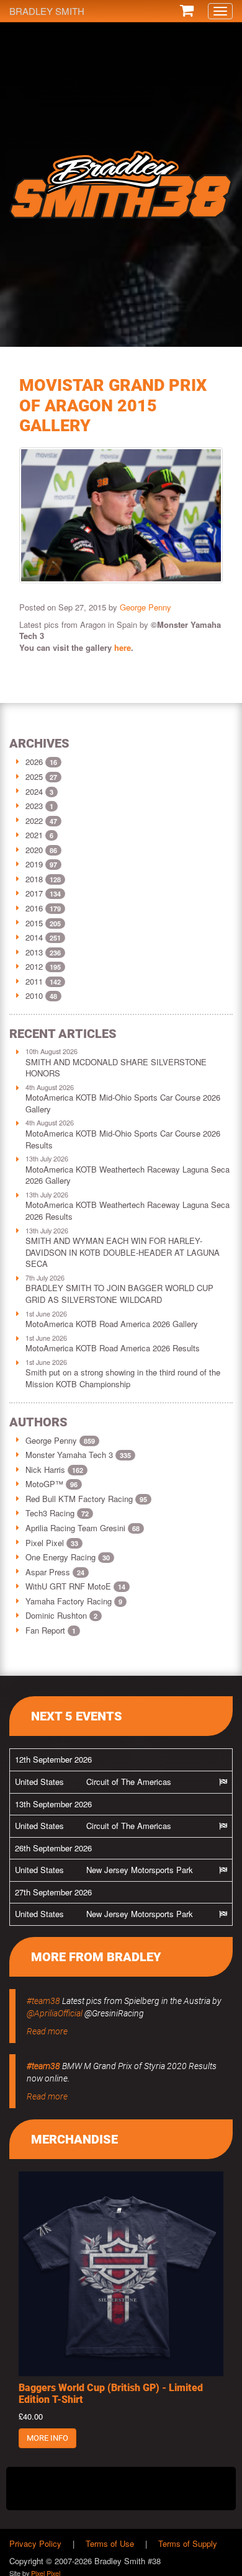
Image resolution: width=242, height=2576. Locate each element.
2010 (34, 995)
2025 (34, 776)
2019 (34, 864)
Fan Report (51, 1630)
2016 (34, 908)
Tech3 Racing (57, 1513)
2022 (34, 821)
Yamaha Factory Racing (74, 1601)
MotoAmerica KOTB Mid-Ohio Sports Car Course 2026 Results (123, 1139)
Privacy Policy (35, 2543)
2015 (34, 923)
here (123, 647)
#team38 (43, 2001)
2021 (34, 835)
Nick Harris (54, 1469)
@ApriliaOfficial (55, 2013)
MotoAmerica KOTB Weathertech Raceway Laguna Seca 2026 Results (128, 1210)
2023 (34, 806)
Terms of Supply (188, 2543)
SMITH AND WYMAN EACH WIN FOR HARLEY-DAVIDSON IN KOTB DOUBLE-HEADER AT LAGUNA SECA (123, 1252)
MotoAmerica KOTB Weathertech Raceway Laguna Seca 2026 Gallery (128, 1175)
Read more (47, 2031)
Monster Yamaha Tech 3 (78, 1455)
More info (47, 2438)
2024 (34, 791)
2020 (34, 850)
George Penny (146, 607)
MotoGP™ (52, 1484)
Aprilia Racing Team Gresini (83, 1528)
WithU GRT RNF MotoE (75, 1586)
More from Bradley (96, 1957)
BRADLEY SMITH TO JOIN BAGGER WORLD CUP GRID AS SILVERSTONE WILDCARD (119, 1294)
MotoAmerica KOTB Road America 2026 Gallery (112, 1324)
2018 (34, 879)
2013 (34, 952)
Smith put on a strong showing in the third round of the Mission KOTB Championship (123, 1378)
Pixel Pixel (52, 1543)
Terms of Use (110, 2543)
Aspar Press (55, 1572)
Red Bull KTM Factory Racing (86, 1499)
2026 (34, 762)
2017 (34, 893)
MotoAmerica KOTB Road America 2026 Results (113, 1348)
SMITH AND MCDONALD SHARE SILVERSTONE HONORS (116, 1068)
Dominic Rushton (61, 1615)
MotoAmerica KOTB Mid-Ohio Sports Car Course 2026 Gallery (123, 1103)
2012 (34, 966)
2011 (34, 981)
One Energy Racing (68, 1557)
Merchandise (74, 2139)
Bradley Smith (47, 11)
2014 (34, 937)
